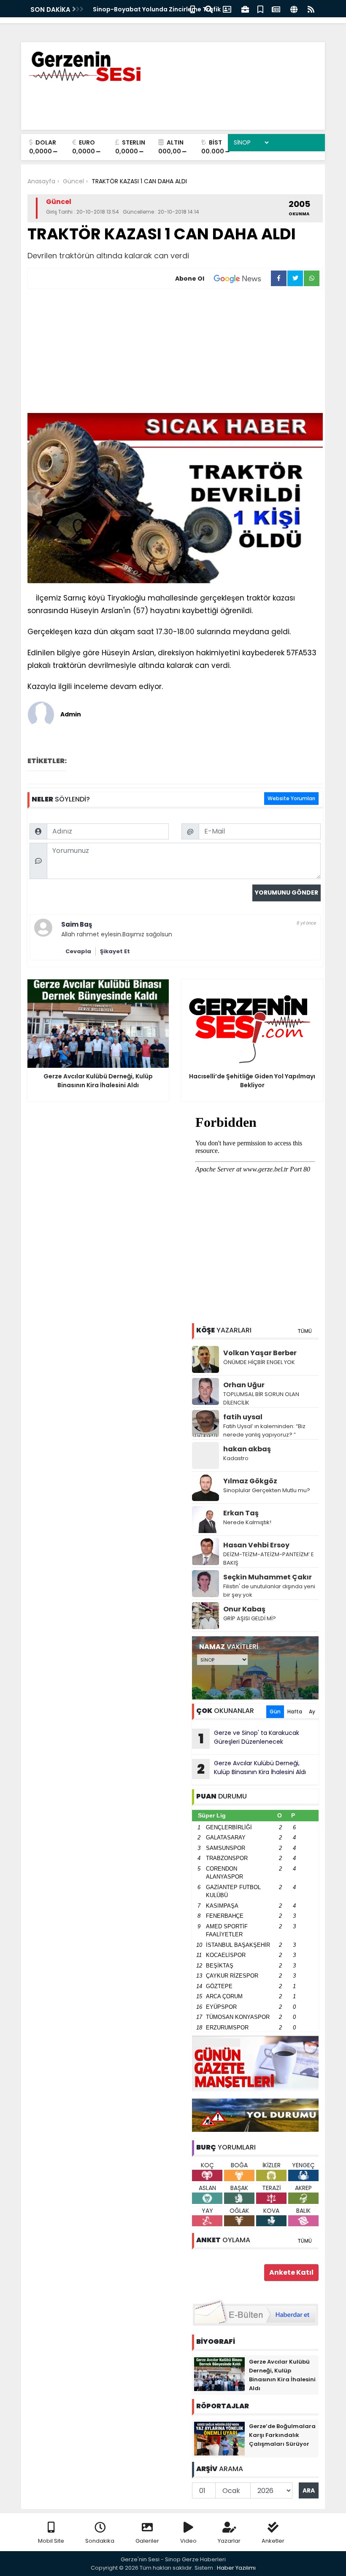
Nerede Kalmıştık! (247, 1522)
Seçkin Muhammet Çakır (268, 1577)
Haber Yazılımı (236, 2568)
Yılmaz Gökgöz (250, 1481)
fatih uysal (243, 1417)
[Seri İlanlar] (260, 9)
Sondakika (100, 2541)
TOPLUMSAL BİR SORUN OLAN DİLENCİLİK (261, 1398)
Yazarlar (229, 2541)
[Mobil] (193, 9)
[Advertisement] (175, 352)
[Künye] (294, 9)
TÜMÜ (305, 1331)
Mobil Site (51, 2541)
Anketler (273, 2541)
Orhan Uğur (244, 1385)
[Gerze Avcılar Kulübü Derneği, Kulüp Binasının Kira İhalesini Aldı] (219, 2374)
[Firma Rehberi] (245, 9)
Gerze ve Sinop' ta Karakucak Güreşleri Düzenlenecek (249, 1738)
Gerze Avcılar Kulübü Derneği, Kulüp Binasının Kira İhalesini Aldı (251, 1769)
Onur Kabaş (244, 1609)
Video (188, 2541)
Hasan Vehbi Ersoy (256, 1545)
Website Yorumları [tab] (291, 798)
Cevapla (78, 951)
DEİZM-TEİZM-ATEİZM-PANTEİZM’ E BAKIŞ (269, 1559)
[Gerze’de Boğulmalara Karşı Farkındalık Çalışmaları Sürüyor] (219, 2438)
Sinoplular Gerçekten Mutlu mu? (267, 1490)
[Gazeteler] (276, 9)
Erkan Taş (241, 1513)
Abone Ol (190, 279)
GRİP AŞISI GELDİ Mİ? (250, 1618)
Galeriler (147, 2541)
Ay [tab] (312, 1712)
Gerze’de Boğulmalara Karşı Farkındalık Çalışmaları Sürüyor (282, 2435)
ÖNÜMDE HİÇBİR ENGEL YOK (259, 1362)
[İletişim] (227, 9)
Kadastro (236, 1458)
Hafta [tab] (295, 1712)
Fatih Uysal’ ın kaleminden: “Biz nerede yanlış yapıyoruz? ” (264, 1430)
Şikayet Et (115, 951)
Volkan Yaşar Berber (260, 1353)
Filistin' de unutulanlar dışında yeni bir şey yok (269, 1591)
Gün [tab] (275, 1712)
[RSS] (311, 9)
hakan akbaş (247, 1449)
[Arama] (209, 9)
